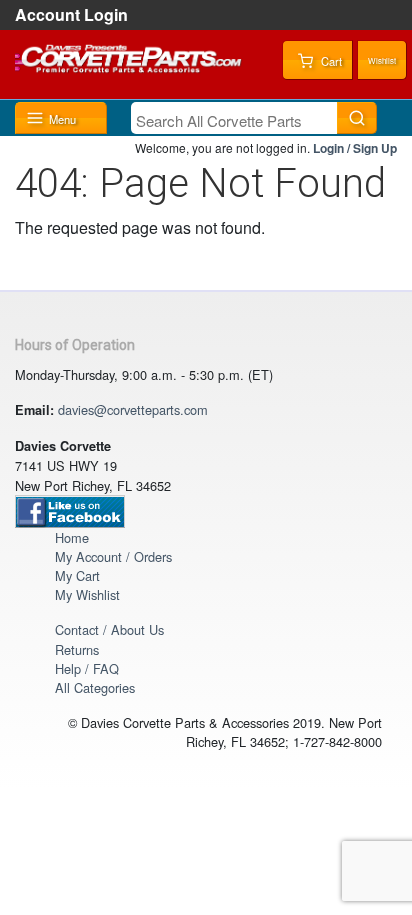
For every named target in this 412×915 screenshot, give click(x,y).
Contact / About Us (109, 629)
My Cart (77, 575)
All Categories (95, 687)
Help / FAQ (87, 668)
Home (72, 537)
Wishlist (382, 60)
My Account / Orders (113, 556)
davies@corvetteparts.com (133, 409)
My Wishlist (87, 594)
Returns (77, 649)
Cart (330, 61)
